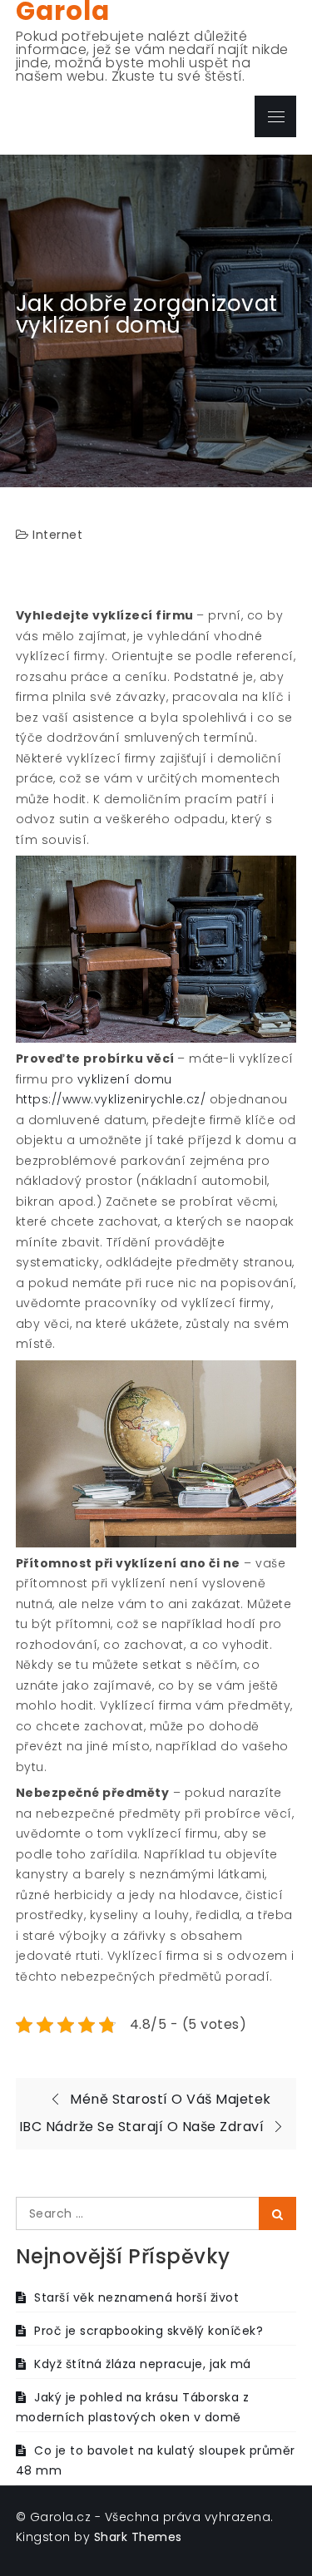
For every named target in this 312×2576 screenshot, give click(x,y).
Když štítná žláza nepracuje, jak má (143, 2364)
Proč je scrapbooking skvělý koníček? (149, 2331)
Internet (57, 535)
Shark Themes (138, 2537)
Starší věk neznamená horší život (136, 2297)
